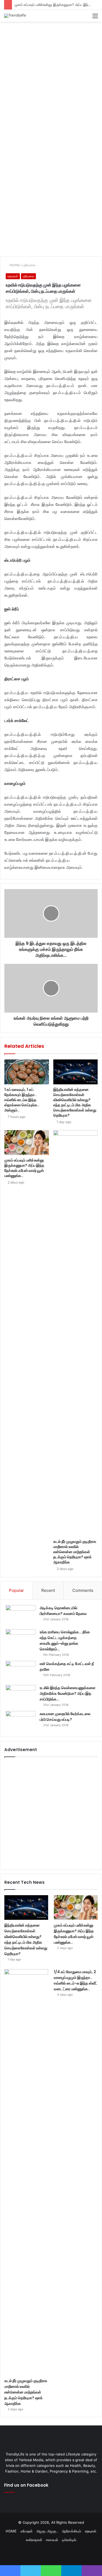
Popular (16, 1590)
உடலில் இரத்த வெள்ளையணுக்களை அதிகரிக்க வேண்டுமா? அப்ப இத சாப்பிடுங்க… (68, 1693)
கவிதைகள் (34, 2540)
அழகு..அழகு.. (47, 2531)
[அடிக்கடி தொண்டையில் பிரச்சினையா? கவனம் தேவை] (21, 1615)
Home (14, 265)
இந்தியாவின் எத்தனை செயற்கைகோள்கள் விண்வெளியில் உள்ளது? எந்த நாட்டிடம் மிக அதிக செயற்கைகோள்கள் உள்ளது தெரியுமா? (75, 1102)
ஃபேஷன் (27, 2531)
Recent (48, 1590)
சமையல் (52, 2540)
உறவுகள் (13, 276)
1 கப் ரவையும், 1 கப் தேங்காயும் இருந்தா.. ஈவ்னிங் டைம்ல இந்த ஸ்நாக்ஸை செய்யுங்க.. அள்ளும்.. (22, 1100)
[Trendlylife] (15, 16)
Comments (83, 1590)
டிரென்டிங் (69, 2540)
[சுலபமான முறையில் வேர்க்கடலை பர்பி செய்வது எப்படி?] (21, 1721)
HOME (11, 2531)
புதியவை (29, 265)
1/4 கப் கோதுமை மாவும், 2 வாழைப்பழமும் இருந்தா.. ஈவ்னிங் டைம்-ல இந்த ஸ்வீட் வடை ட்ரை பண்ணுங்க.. (76, 1980)
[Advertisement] (51, 78)
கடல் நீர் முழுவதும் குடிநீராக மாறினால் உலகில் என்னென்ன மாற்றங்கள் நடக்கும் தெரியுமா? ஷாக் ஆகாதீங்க (75, 1552)
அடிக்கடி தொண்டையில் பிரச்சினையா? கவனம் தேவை (63, 1611)
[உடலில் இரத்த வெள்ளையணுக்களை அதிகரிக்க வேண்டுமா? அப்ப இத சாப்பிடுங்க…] (21, 1695)
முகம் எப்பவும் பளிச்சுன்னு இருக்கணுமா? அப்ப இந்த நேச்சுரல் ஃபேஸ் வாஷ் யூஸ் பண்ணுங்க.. (24, 1168)
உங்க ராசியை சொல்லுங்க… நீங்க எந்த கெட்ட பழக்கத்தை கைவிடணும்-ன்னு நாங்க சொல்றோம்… (65, 1640)
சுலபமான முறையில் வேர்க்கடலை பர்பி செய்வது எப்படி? (65, 1717)
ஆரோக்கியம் (72, 2531)
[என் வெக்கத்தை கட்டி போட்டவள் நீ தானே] (21, 1671)
